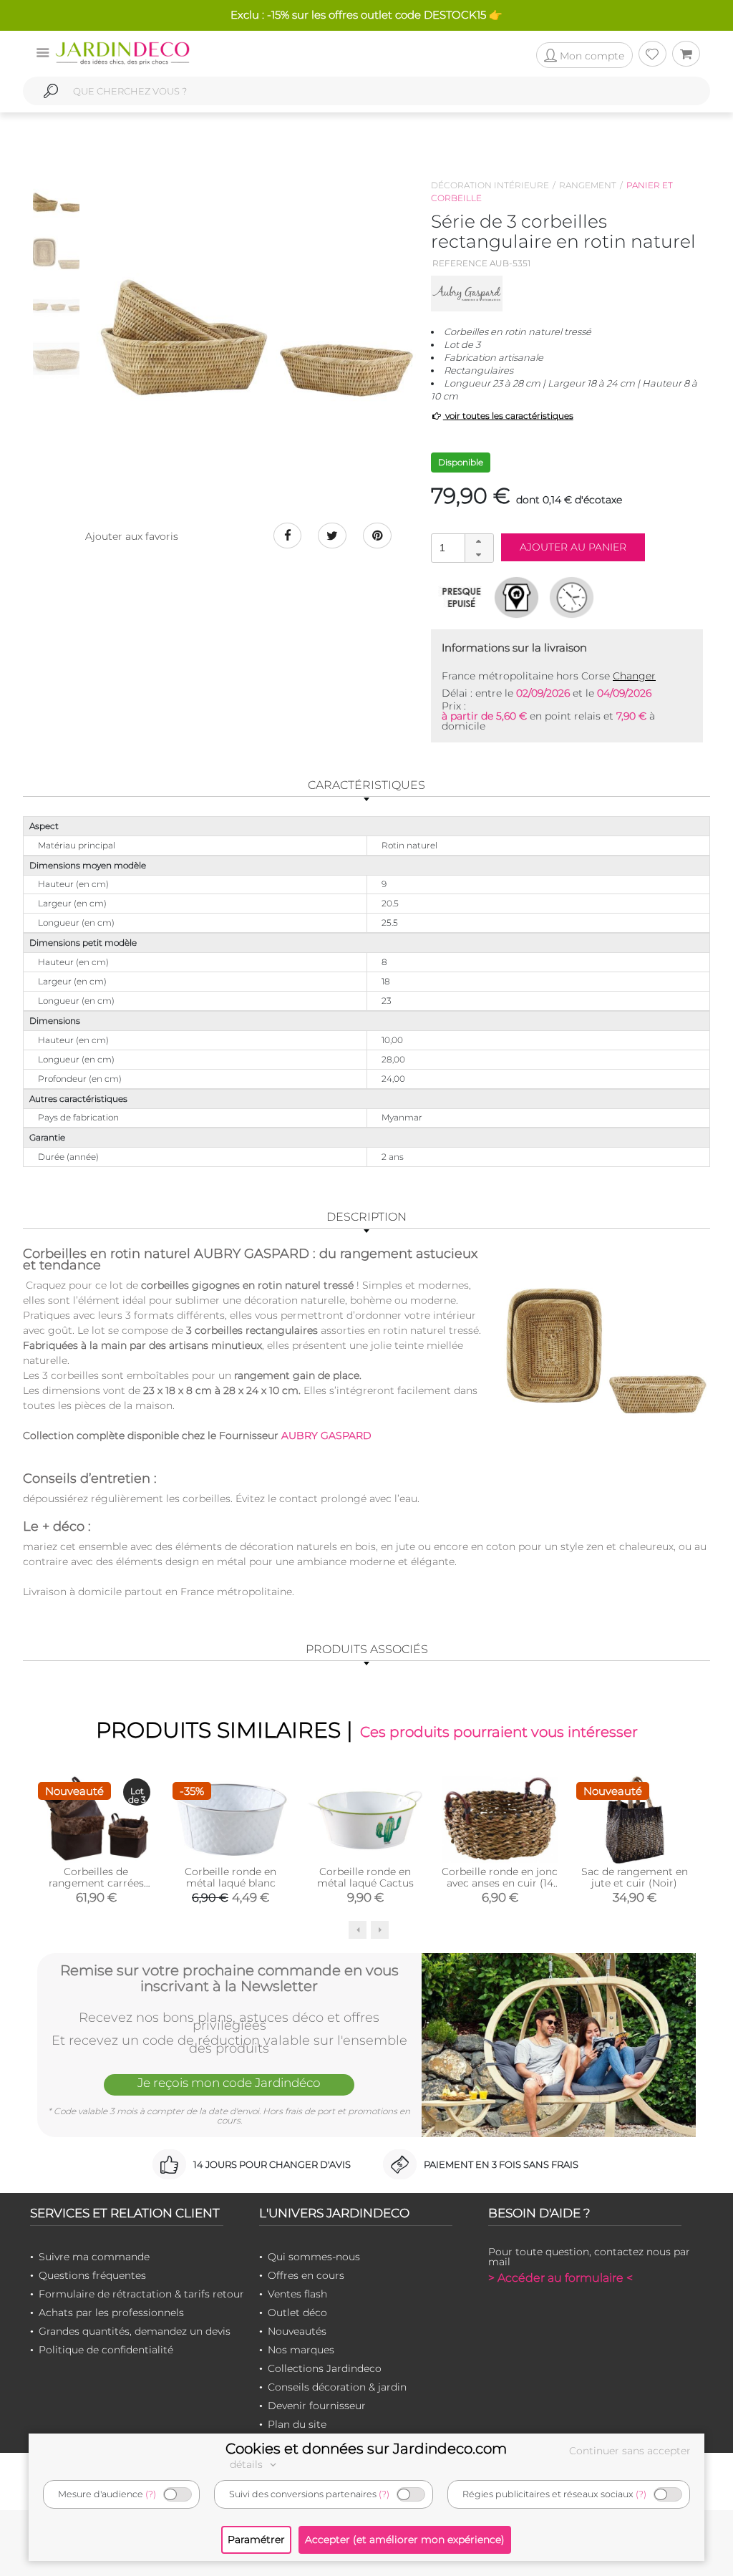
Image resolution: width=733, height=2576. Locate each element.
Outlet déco (297, 2313)
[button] (479, 541)
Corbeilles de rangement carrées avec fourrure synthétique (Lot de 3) (96, 1889)
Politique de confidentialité (106, 2350)
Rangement (588, 185)
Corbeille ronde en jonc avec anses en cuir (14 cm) (500, 1883)
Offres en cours (306, 2275)
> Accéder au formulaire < (560, 2278)
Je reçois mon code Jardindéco (229, 2083)
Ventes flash (297, 2294)
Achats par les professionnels (111, 2313)
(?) (151, 2494)
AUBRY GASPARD (326, 1435)
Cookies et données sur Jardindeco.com (366, 2449)
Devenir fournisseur (317, 2406)
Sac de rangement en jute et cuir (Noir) (635, 1877)
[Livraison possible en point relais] (516, 597)
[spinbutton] (461, 547)
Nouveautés (297, 2331)
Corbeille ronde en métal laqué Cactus (365, 1877)
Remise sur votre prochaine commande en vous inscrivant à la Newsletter (229, 1978)
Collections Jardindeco (325, 2368)
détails (248, 2464)
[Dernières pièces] (461, 597)
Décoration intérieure (490, 185)
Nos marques (301, 2350)
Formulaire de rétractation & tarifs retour (141, 2294)
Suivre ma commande (94, 2257)
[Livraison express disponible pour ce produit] (572, 597)
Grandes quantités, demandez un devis (135, 2331)
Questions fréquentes (92, 2275)
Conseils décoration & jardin (337, 2387)
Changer (634, 676)
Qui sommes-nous (314, 2257)
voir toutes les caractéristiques (508, 416)
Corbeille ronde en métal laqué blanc (230, 1877)
